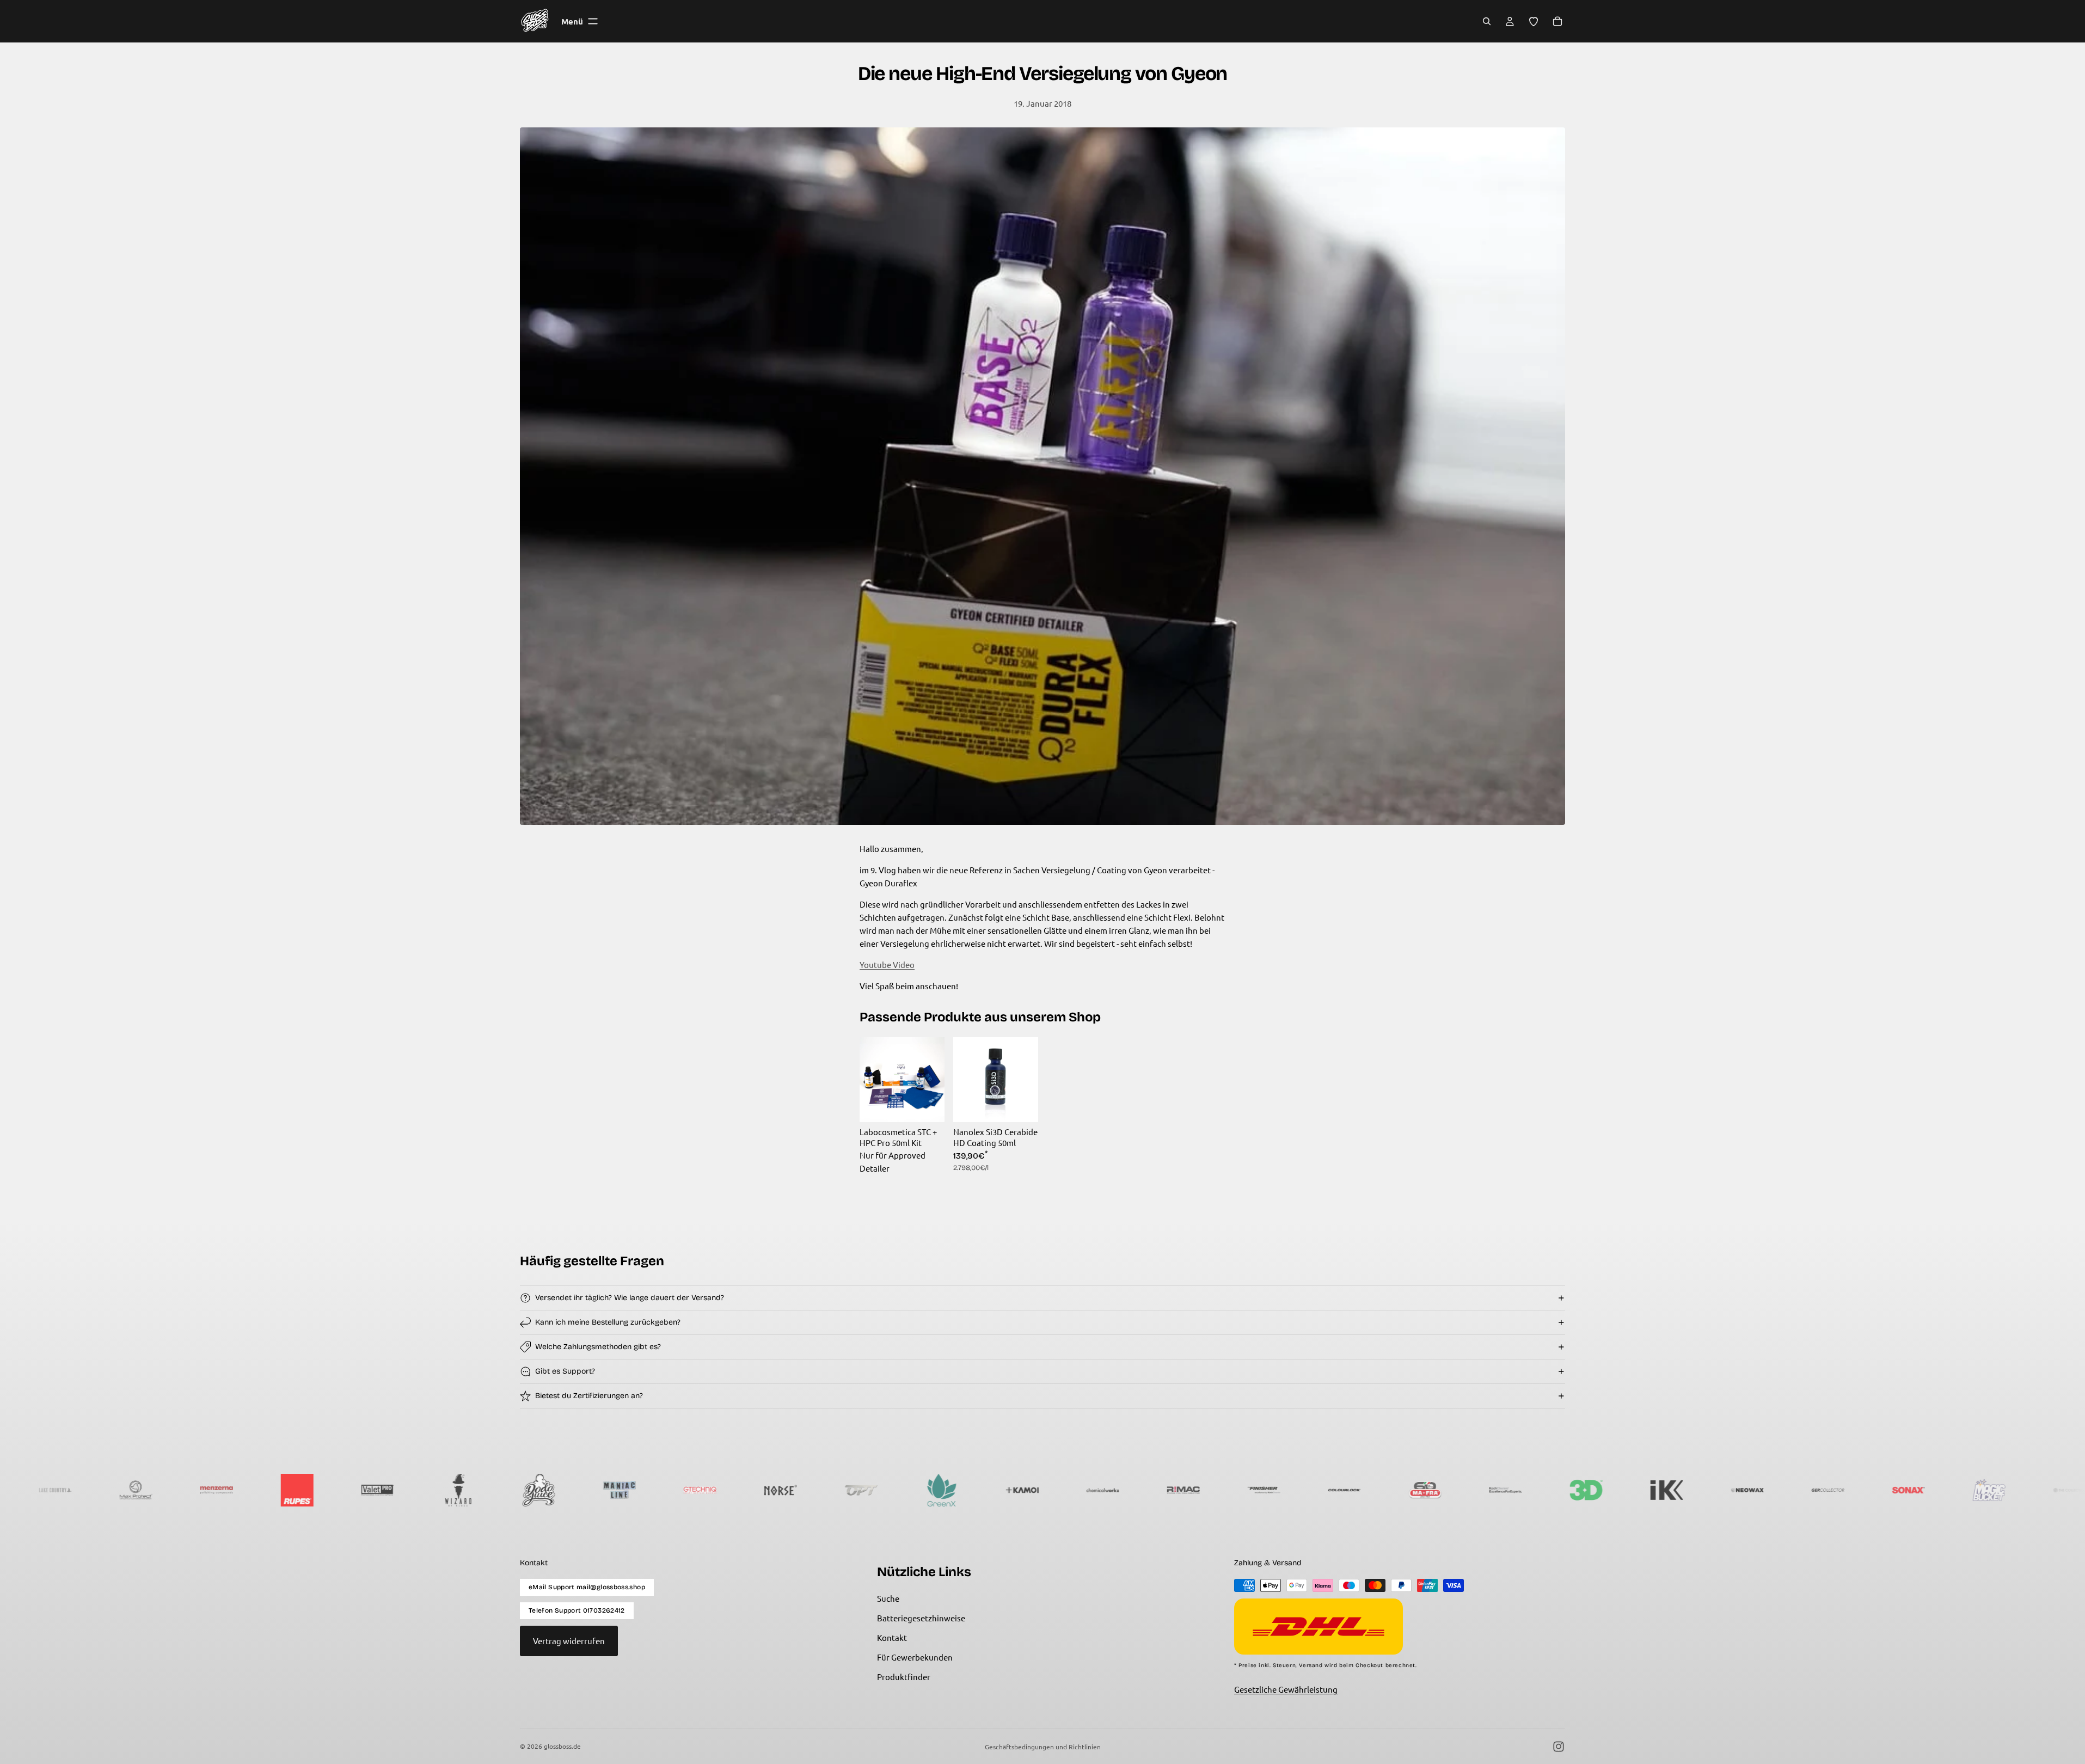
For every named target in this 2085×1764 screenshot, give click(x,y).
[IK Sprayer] (1070, 1490)
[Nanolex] (1715, 1490)
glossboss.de (562, 1746)
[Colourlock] (748, 1490)
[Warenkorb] (1557, 21)
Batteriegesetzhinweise (921, 1618)
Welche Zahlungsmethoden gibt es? (598, 1347)
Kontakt (892, 1637)
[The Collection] (1473, 1490)
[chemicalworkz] (506, 1490)
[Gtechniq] (103, 1490)
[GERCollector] (1231, 1490)
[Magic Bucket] (1393, 1490)
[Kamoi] (426, 1490)
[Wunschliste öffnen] (1534, 21)
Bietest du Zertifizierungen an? (589, 1396)
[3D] (990, 1490)
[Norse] (184, 1490)
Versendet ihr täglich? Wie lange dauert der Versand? (630, 1298)
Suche (888, 1598)
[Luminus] (1795, 1490)
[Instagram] (1559, 1747)
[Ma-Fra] (829, 1490)
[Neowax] (1151, 1490)
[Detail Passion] (1876, 1490)
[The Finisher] (667, 1490)
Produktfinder (904, 1677)
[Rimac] (587, 1490)
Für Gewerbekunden (915, 1657)
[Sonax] (1312, 1490)
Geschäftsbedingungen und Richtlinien (1043, 1747)
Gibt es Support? (565, 1371)
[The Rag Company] (1634, 1490)
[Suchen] (1487, 21)
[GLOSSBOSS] (1554, 1490)
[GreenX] (345, 1490)
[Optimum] (265, 1490)
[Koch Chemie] (909, 1490)
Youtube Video (887, 964)
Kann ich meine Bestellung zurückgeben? (608, 1322)
